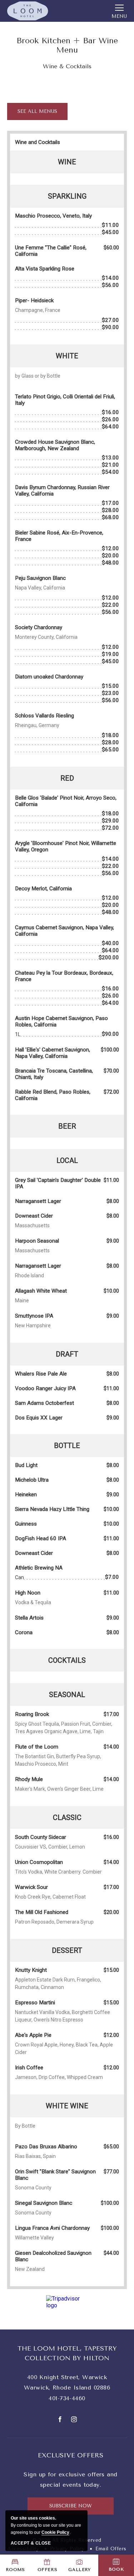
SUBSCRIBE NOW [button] (73, 2509)
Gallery (79, 2570)
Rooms (15, 2570)
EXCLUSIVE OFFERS (71, 2455)
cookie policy (55, 2532)
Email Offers (111, 2549)
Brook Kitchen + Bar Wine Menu (67, 45)
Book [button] (116, 2569)
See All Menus (37, 114)
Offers (48, 2570)
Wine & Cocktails (67, 66)
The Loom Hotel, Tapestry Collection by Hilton (67, 2353)
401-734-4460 (67, 2398)
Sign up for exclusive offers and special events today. (70, 2480)
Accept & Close (31, 2543)
